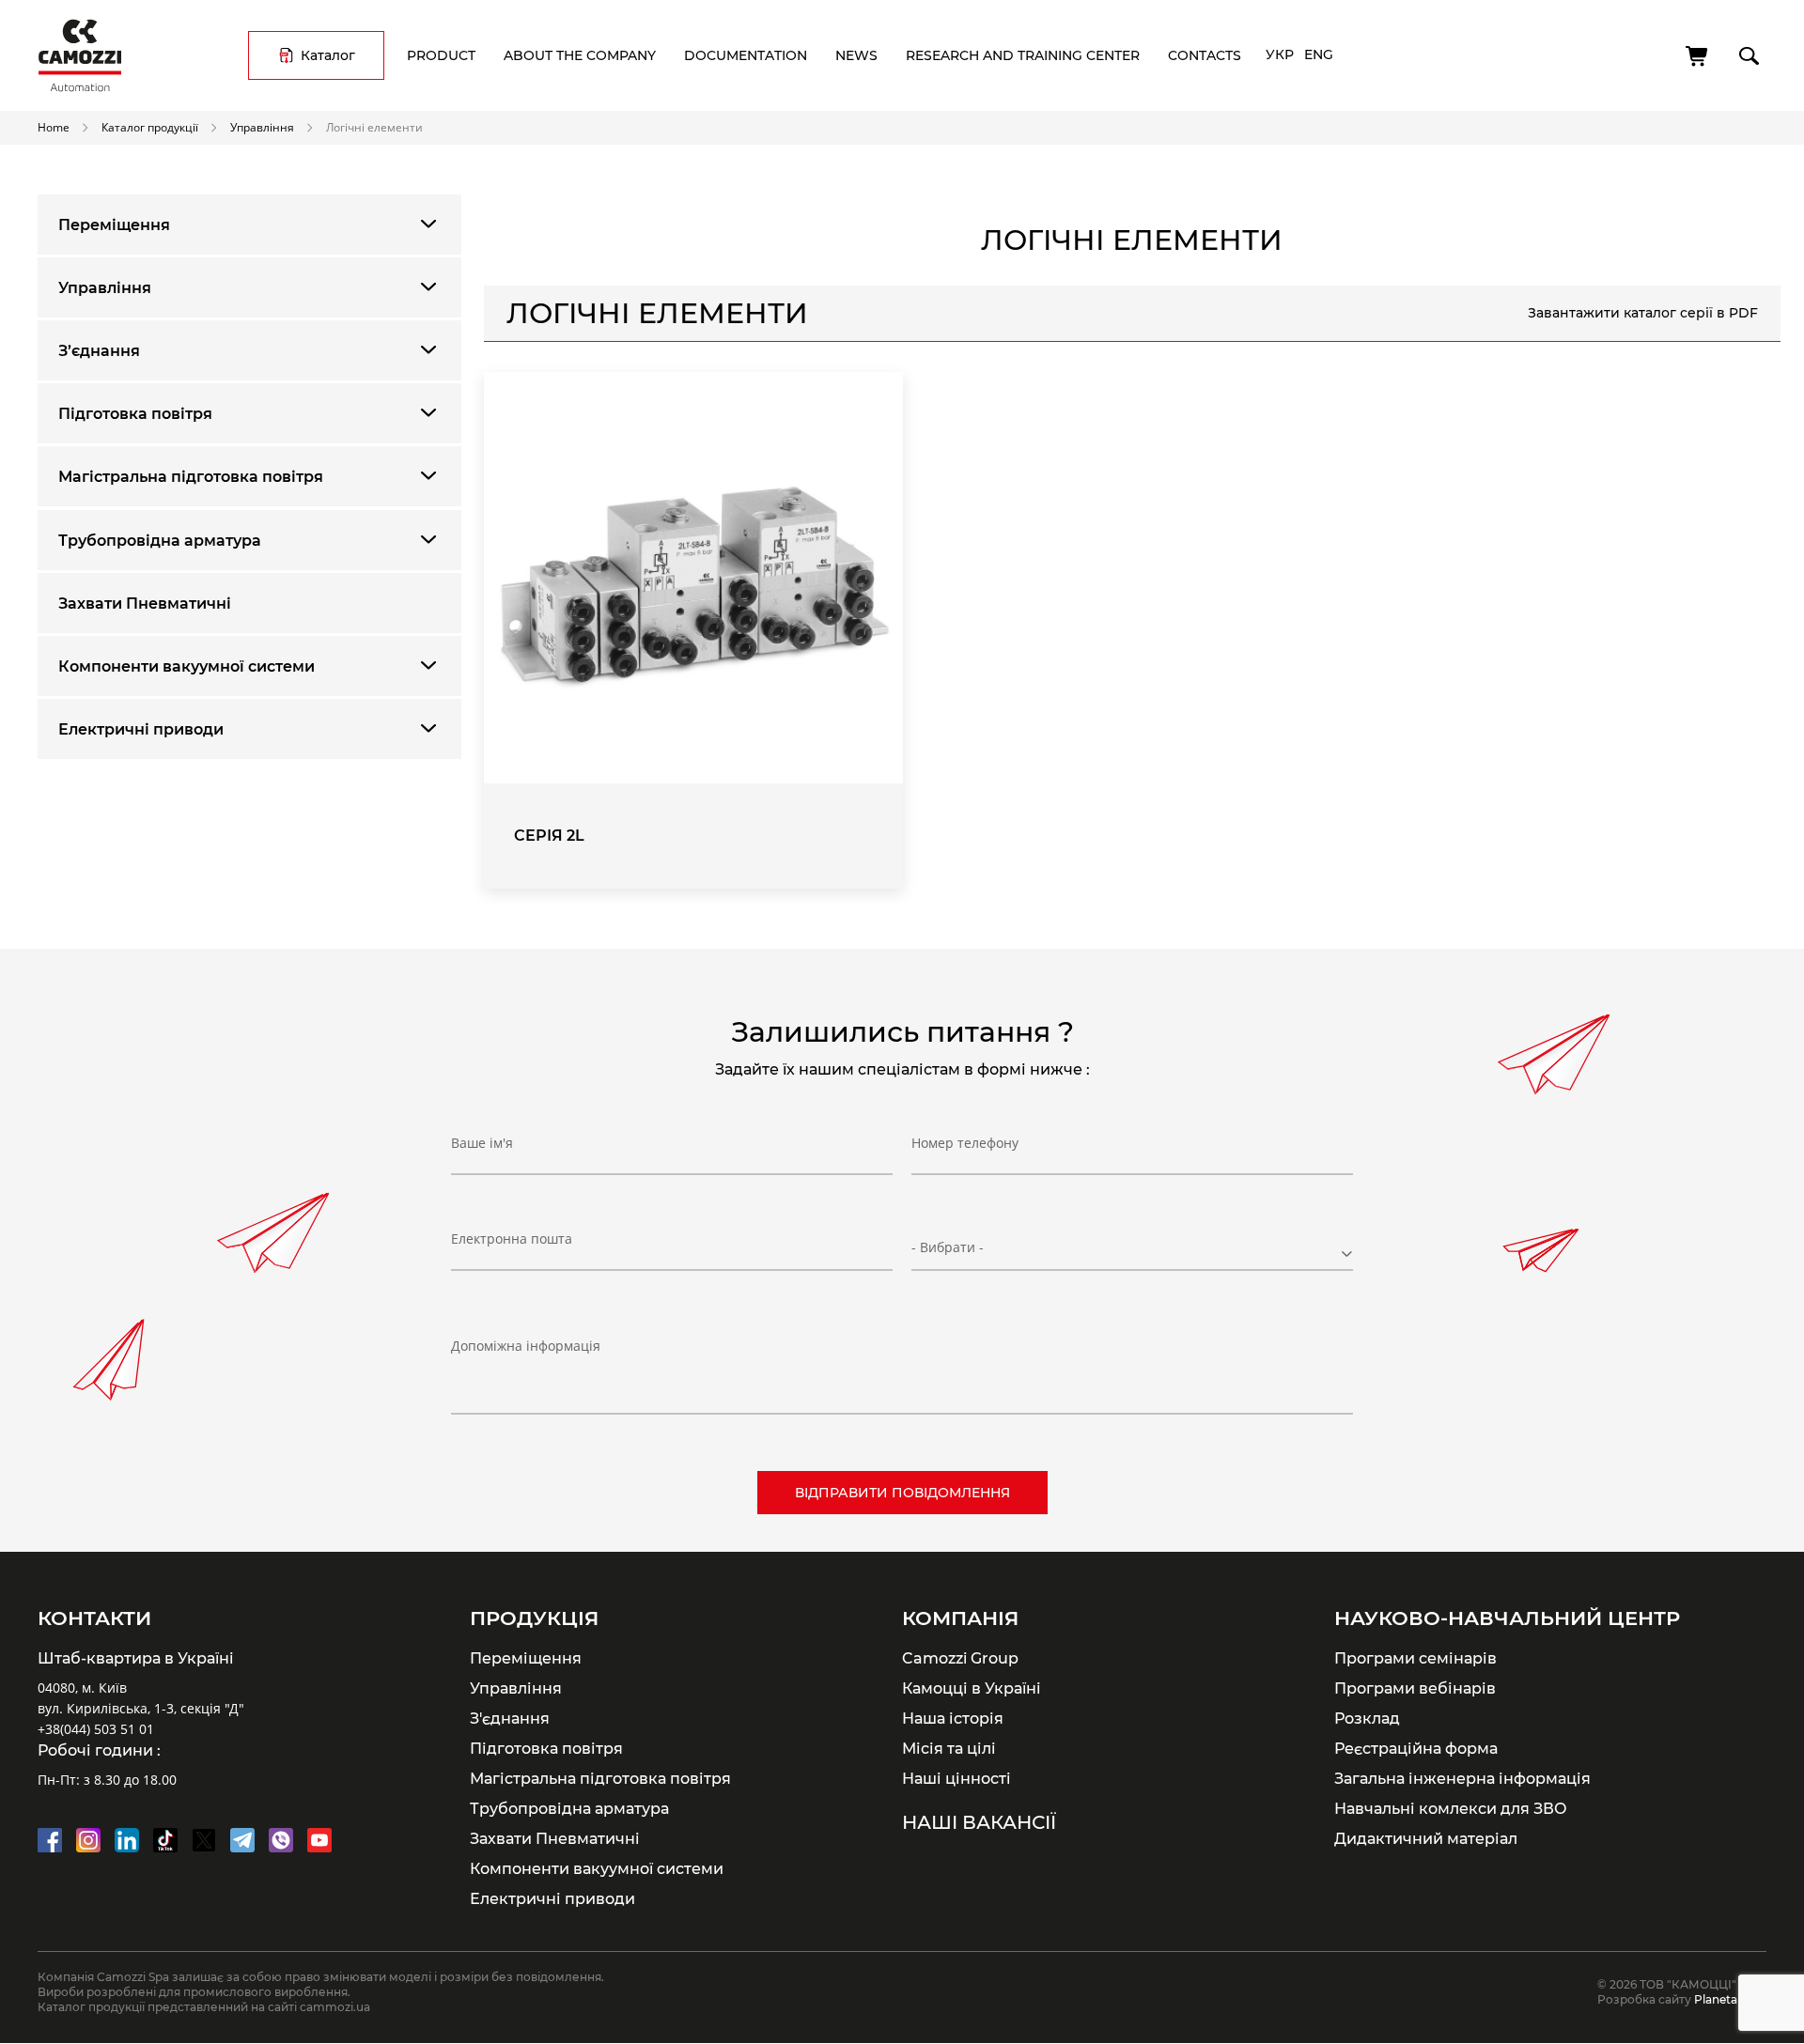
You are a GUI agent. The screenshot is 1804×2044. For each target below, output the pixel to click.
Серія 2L (549, 836)
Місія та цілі (949, 1748)
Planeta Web (1730, 1999)
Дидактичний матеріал (1426, 1838)
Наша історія (953, 1718)
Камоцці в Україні (972, 1688)
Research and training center (1023, 55)
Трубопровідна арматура (160, 541)
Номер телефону (965, 1143)
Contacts (1205, 55)
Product (441, 55)
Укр (1280, 54)
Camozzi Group (960, 1658)
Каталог (328, 55)
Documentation (746, 55)
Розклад (1367, 1718)
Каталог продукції (150, 127)
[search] (1748, 53)
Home (54, 127)
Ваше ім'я (482, 1143)
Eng (1319, 54)
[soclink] (50, 1840)
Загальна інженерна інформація (1462, 1778)
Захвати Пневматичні (145, 604)
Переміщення (114, 225)
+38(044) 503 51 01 (96, 1729)
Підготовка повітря (135, 414)
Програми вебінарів (1415, 1688)
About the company (580, 55)
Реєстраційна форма (1416, 1748)
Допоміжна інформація (526, 1346)
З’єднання (99, 351)
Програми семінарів (1415, 1658)
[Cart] (1698, 56)
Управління (262, 127)
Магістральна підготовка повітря (191, 477)
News (856, 55)
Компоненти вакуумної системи (187, 666)
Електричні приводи (141, 729)
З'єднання (510, 1718)
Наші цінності (956, 1778)
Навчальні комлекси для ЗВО (1451, 1808)
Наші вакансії (979, 1822)
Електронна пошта (512, 1239)
